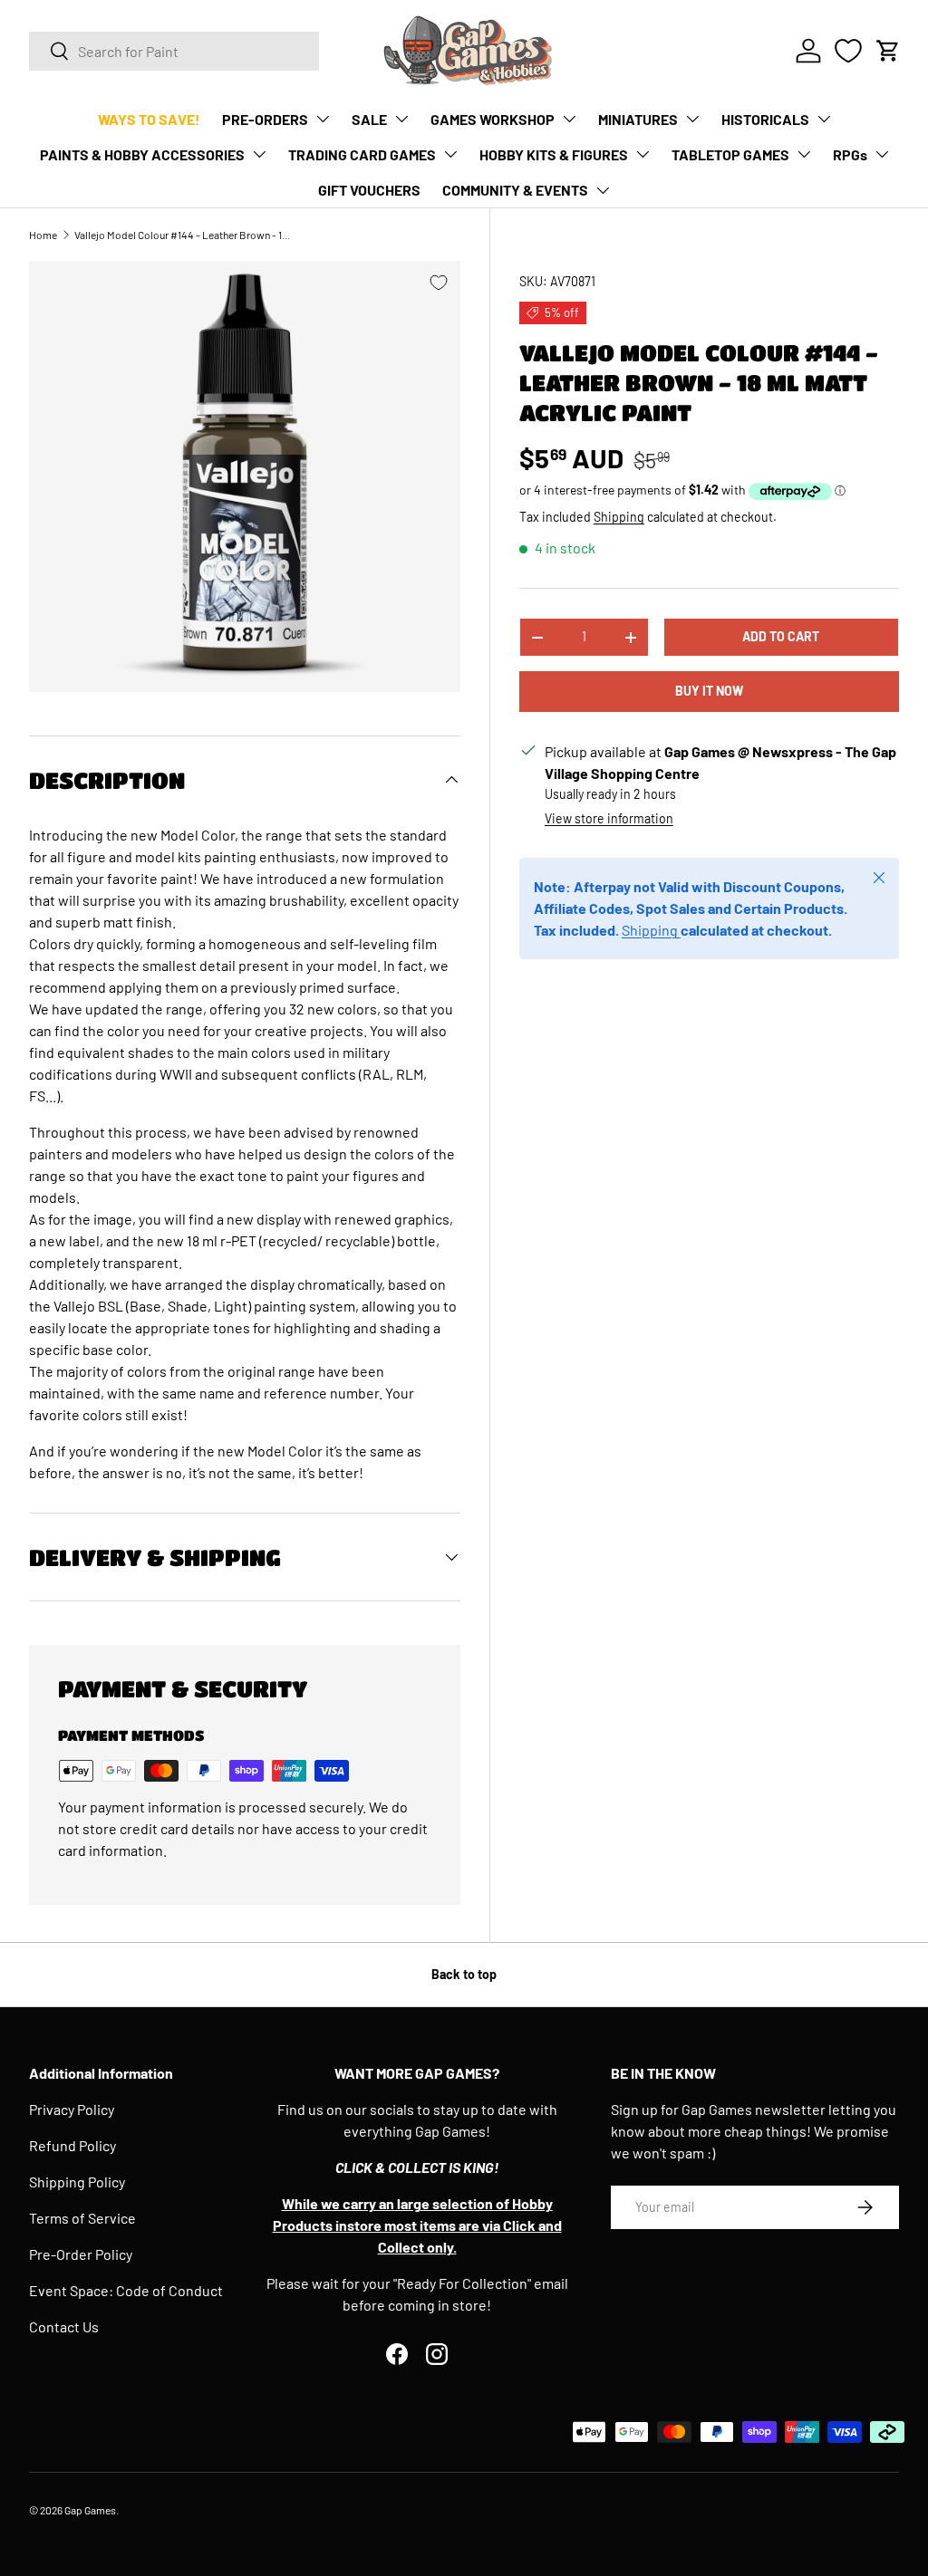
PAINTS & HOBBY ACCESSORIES (142, 154)
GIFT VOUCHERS (369, 190)
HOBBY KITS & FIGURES (554, 154)
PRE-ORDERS (265, 119)
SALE (369, 119)
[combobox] (174, 51)
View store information (609, 818)
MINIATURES (638, 119)
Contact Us (64, 2326)
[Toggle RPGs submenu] (882, 154)
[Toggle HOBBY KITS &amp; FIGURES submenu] (643, 154)
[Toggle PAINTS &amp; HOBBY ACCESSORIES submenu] (259, 154)
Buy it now (709, 691)
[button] (888, 51)
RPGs (850, 154)
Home (43, 235)
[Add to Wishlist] (439, 283)
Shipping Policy (77, 2182)
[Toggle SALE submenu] (401, 119)
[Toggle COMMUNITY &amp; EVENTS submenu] (603, 190)
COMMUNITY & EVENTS (515, 190)
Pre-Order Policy (81, 2254)
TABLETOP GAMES (730, 154)
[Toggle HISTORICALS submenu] (824, 119)
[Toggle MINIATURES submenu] (692, 119)
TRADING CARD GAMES (362, 154)
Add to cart (781, 636)
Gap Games (90, 2510)
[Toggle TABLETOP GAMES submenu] (804, 154)
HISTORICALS (765, 119)
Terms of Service (82, 2218)
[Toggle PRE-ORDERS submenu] (323, 119)
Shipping (619, 517)
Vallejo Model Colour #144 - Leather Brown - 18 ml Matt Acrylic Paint (183, 235)
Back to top (464, 1974)
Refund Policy (72, 2145)
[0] (848, 51)
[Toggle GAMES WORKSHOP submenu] (569, 119)
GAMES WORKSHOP (493, 119)
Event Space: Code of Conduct (126, 2290)
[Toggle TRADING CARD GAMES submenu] (450, 154)
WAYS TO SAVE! (149, 119)
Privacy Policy (72, 2109)
